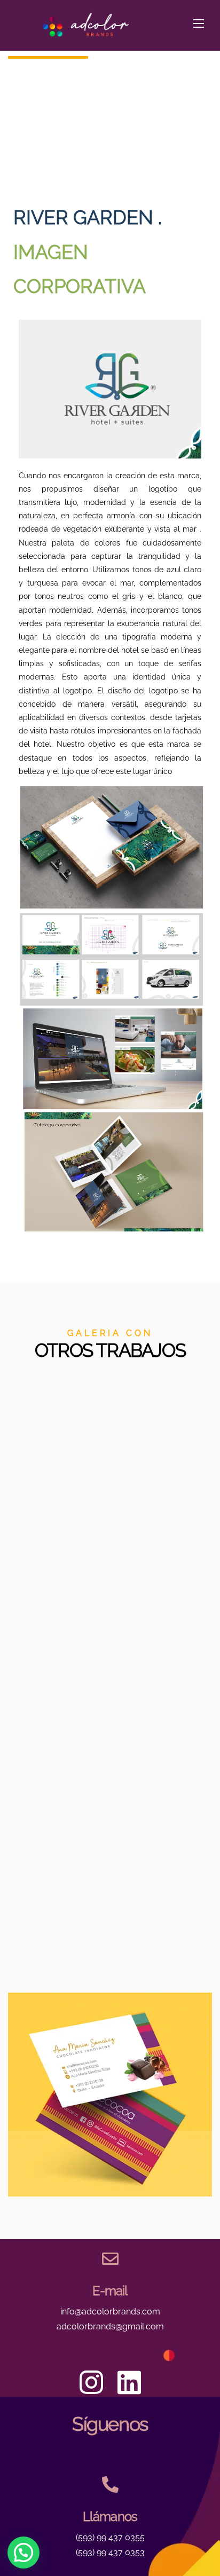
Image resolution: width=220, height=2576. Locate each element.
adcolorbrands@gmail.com (110, 2326)
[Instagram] (91, 2382)
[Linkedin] (129, 2382)
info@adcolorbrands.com (110, 2312)
